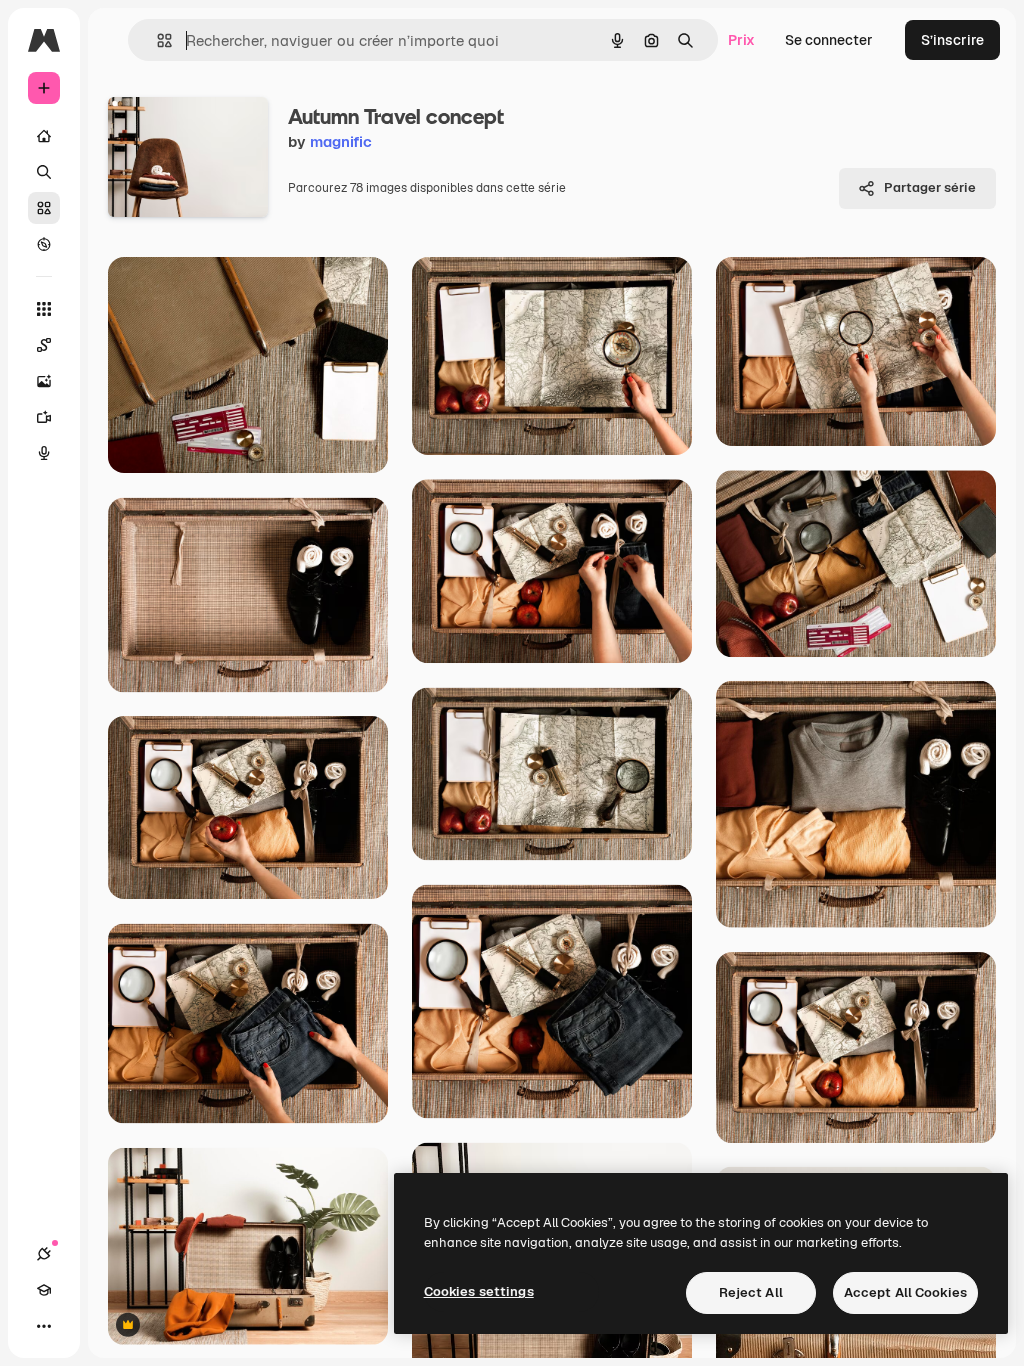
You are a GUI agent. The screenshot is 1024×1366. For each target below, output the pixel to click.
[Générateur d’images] (44, 381)
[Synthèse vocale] (44, 453)
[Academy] (44, 1290)
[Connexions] (44, 1254)
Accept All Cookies (905, 1292)
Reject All (751, 1292)
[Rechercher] (44, 172)
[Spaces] (44, 345)
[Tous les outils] (44, 309)
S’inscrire (952, 40)
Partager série (930, 187)
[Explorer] (44, 244)
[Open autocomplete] (156, 40)
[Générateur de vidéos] (44, 417)
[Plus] (44, 1326)
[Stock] (44, 208)
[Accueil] (44, 136)
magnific (341, 141)
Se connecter (829, 40)
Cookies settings (479, 1291)
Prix (741, 40)
